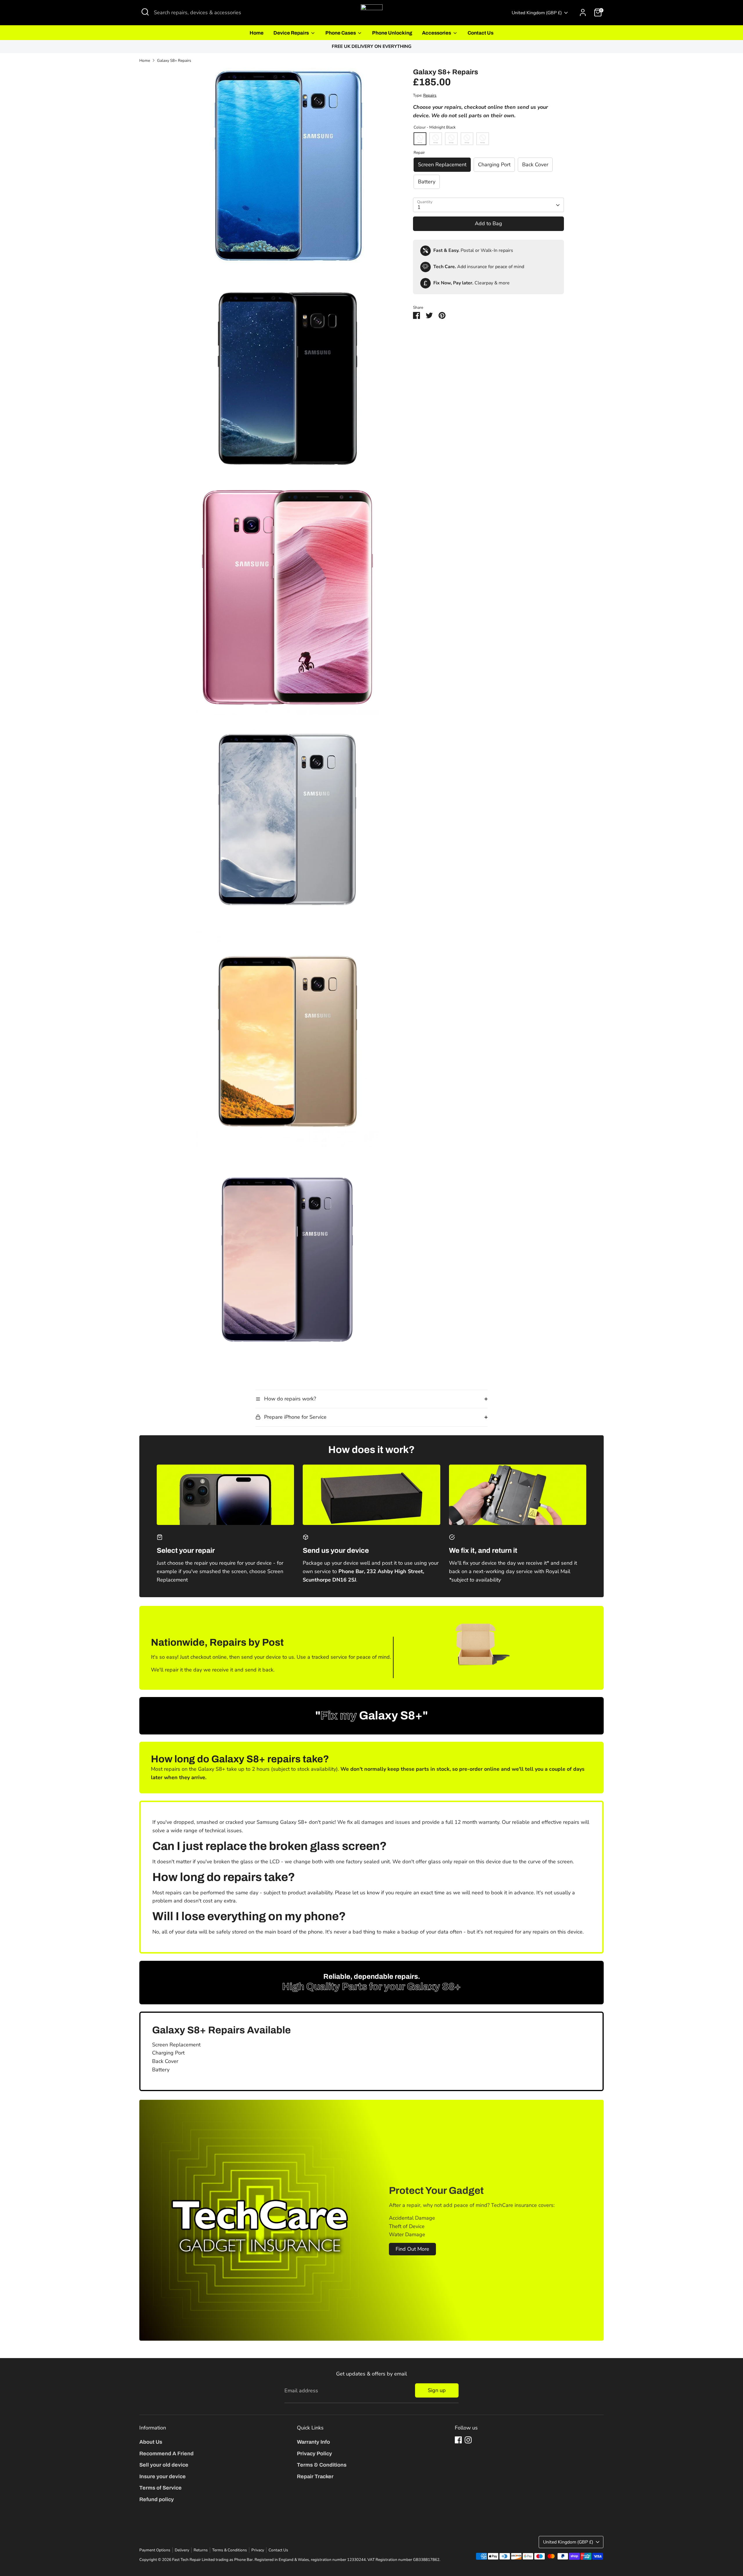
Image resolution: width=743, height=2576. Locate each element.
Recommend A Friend (166, 2454)
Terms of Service (160, 2488)
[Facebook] (458, 2440)
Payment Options (155, 2550)
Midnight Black (420, 139)
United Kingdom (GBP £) (537, 13)
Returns (201, 2550)
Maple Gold (467, 139)
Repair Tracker (315, 2476)
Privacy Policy (314, 2454)
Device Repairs (292, 33)
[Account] (583, 12)
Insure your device (163, 2476)
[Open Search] (145, 12)
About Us (151, 2442)
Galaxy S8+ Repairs (174, 61)
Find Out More (412, 2249)
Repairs (430, 96)
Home (257, 33)
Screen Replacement (442, 165)
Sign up (437, 2390)
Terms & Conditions (322, 2465)
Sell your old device (164, 2465)
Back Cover (535, 165)
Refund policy (157, 2499)
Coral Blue (483, 139)
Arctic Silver (451, 139)
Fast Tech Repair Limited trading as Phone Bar (212, 2560)
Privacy (258, 2550)
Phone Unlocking (392, 33)
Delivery (182, 2550)
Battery (427, 182)
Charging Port (494, 165)
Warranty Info (313, 2442)
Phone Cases (341, 33)
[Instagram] (468, 2440)
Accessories (437, 33)
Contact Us (480, 33)
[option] (371, 47)
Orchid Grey (436, 139)
